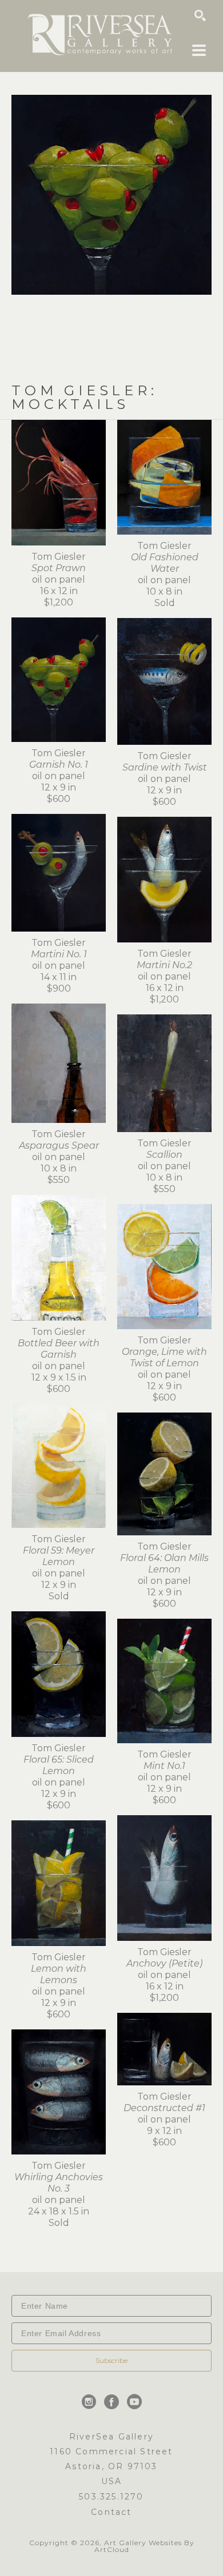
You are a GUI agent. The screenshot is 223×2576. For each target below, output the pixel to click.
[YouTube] (134, 2402)
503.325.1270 (111, 2497)
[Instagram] (91, 2402)
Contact (111, 2512)
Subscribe (111, 2360)
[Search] (200, 15)
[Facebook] (114, 2402)
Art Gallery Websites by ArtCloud (144, 2546)
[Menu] (199, 50)
